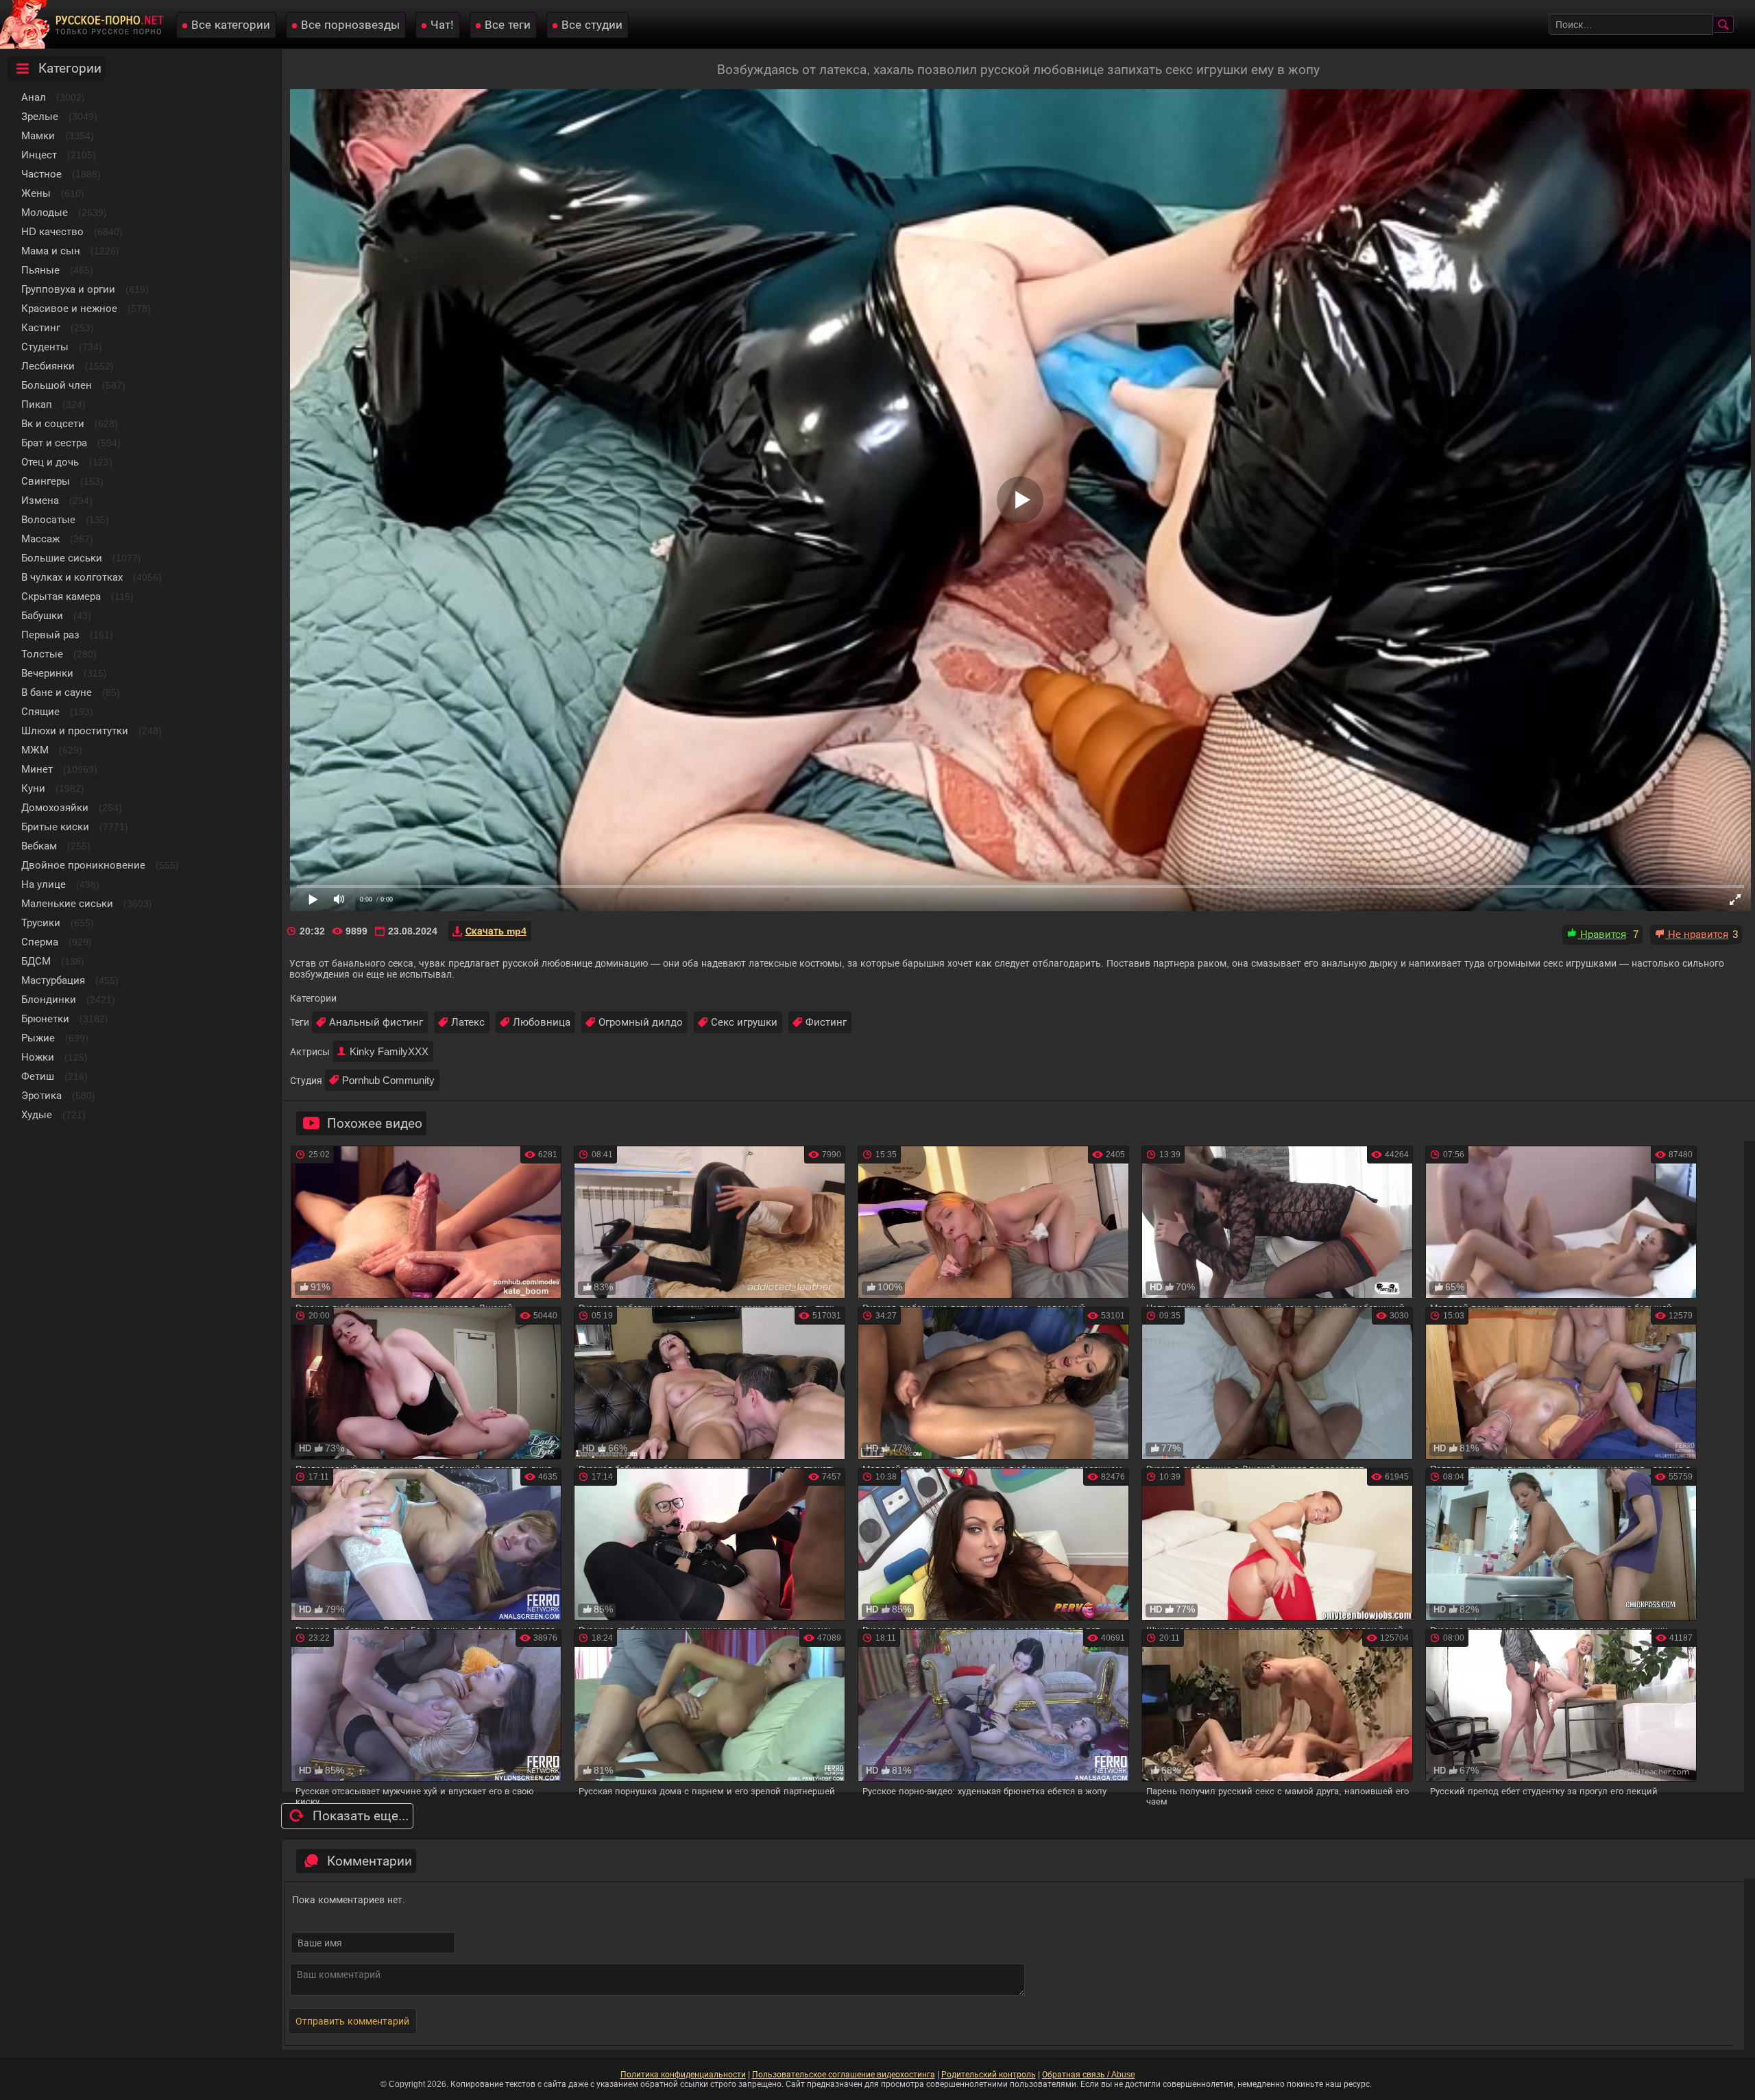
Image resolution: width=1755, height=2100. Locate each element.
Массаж (40, 539)
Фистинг (826, 1022)
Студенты (45, 347)
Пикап (37, 404)
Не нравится (1697, 934)
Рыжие (38, 1038)
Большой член (57, 385)
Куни (33, 788)
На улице (44, 884)
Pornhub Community (388, 1080)
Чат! (442, 25)
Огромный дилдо (641, 1022)
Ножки (38, 1057)
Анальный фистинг (376, 1022)
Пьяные (40, 270)
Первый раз (50, 635)
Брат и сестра (54, 443)
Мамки (38, 135)
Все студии (592, 25)
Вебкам (39, 846)
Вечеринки (47, 673)
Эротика (41, 1095)
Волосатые (48, 519)
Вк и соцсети (53, 423)
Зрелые (40, 116)
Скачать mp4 (496, 931)
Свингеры (46, 481)
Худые (37, 1114)
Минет (37, 769)
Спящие (40, 711)
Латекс (468, 1022)
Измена (40, 500)
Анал (34, 97)
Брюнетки (45, 1018)
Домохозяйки (55, 807)
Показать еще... (361, 1816)
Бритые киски (55, 826)
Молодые (45, 212)
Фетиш (38, 1076)
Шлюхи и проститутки (75, 731)
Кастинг (41, 327)
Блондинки (49, 999)
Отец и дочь (50, 462)
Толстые (42, 654)
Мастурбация (53, 980)
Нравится (1602, 934)
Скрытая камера (61, 596)
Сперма (40, 942)
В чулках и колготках (72, 577)
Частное (41, 174)
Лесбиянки (48, 366)
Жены (36, 193)
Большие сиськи (62, 558)
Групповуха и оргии (68, 289)
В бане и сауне (57, 692)
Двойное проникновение (83, 865)
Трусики (41, 922)
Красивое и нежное (69, 308)
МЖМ (35, 750)
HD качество (52, 231)
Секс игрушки (744, 1022)
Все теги (508, 25)
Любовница (542, 1022)
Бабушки (42, 615)
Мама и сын (51, 251)
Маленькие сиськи (67, 903)
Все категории (231, 25)
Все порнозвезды (350, 25)
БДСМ (36, 961)
